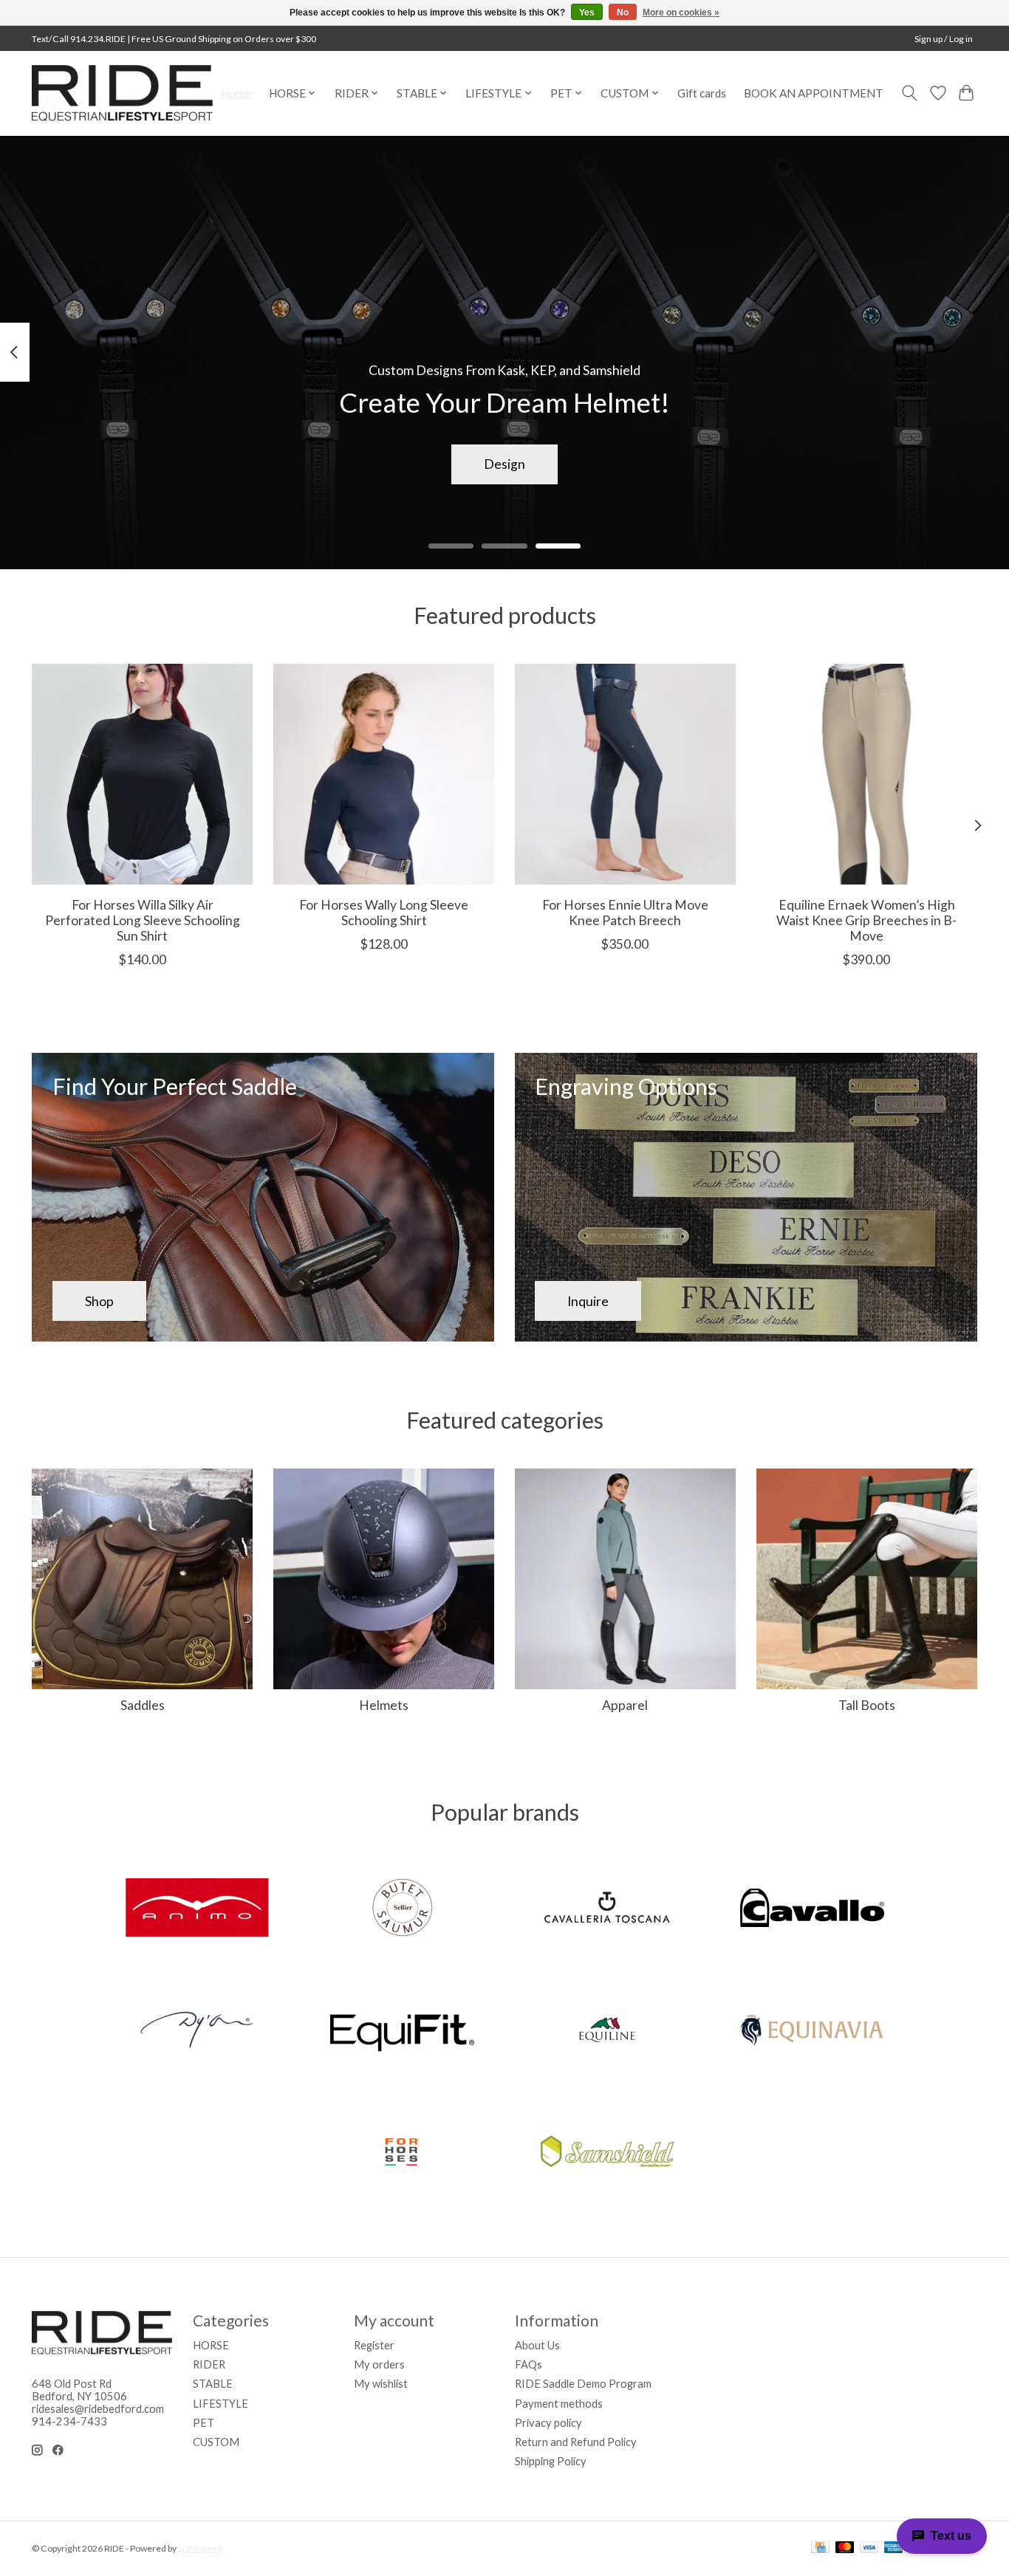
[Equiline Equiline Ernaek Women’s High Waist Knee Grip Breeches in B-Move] (867, 774)
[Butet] (402, 1909)
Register (374, 2345)
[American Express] (894, 2548)
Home (236, 93)
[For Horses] (402, 2154)
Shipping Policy (551, 2461)
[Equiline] (607, 2031)
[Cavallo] (812, 1909)
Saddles (143, 1705)
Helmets (384, 1705)
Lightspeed (200, 2548)
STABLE (213, 2384)
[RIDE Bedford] (122, 93)
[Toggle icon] (910, 93)
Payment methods (559, 2404)
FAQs (529, 2364)
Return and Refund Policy (576, 2442)
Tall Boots (867, 1705)
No (623, 13)
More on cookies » (681, 13)
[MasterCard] (845, 2548)
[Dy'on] (197, 2031)
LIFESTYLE (220, 2404)
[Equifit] (402, 2031)
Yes (587, 13)
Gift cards (702, 93)
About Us (537, 2345)
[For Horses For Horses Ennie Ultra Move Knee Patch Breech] (625, 774)
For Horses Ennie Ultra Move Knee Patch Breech (625, 913)
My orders (379, 2364)
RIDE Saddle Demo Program (583, 2384)
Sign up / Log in (944, 39)
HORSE (211, 2345)
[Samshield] (607, 2154)
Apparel (625, 1705)
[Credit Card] (820, 2548)
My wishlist (381, 2384)
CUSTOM (216, 2442)
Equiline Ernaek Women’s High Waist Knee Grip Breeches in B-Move (866, 920)
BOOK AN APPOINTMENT (814, 93)
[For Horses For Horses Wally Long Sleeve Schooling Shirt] (384, 774)
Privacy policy (548, 2423)
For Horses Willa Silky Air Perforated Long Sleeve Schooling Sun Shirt (143, 920)
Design (504, 464)
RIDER (209, 2364)
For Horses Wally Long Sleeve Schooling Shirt (384, 913)
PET (203, 2423)
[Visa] (869, 2548)
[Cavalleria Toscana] (607, 1909)
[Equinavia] (812, 2031)
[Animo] (197, 1909)
